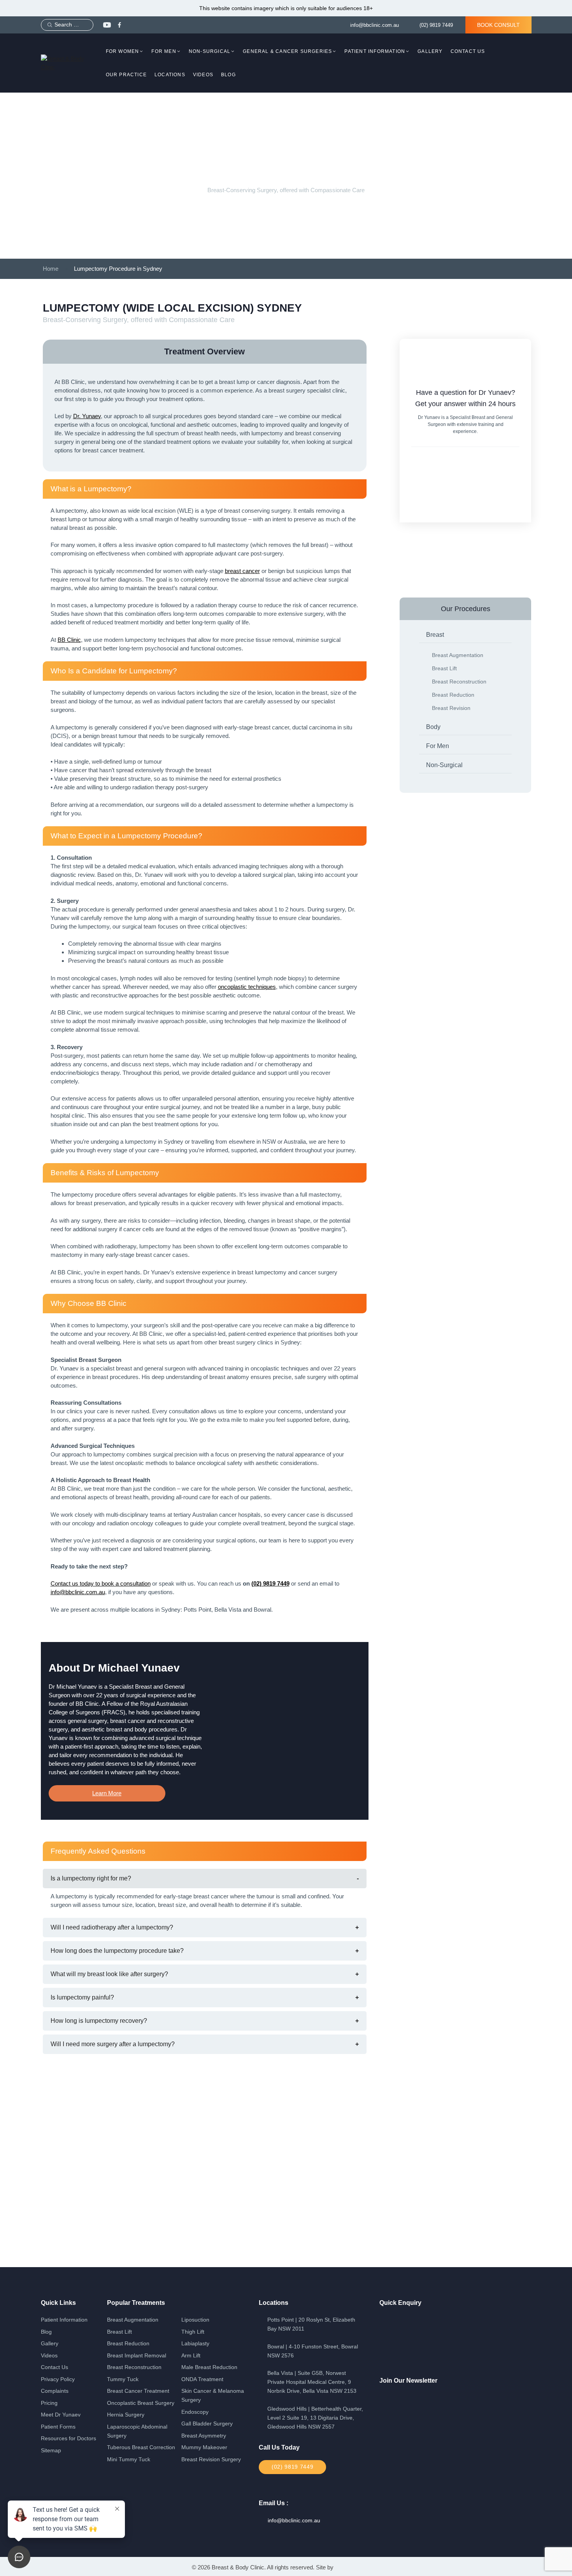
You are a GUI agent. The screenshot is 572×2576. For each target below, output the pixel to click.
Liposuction (195, 2320)
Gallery (430, 51)
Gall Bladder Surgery (207, 2424)
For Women (123, 51)
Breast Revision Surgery (211, 2459)
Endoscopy (195, 2412)
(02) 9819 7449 (436, 25)
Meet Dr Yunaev (61, 2415)
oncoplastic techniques (247, 987)
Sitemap (51, 2451)
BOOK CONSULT (498, 25)
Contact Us (468, 51)
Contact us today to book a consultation (101, 1583)
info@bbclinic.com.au (375, 25)
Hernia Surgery (126, 2415)
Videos (203, 75)
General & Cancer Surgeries (287, 51)
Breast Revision (451, 708)
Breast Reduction (453, 695)
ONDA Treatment (202, 2379)
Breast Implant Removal (137, 2356)
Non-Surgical (210, 51)
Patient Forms (58, 2427)
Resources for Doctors (68, 2438)
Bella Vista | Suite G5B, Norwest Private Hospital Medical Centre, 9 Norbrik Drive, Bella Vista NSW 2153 (312, 2382)
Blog (228, 75)
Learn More (107, 1793)
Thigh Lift (193, 2332)
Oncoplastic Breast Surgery (141, 2403)
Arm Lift (191, 2356)
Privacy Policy (58, 2379)
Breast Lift (444, 668)
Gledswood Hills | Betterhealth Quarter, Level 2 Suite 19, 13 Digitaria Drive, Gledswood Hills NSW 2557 (315, 2418)
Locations (170, 75)
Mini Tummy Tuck (129, 2459)
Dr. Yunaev (87, 416)
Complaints (55, 2391)
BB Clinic (69, 640)
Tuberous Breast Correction (141, 2447)
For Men (164, 51)
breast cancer (242, 571)
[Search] (50, 25)
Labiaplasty (195, 2344)
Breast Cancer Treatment (138, 2391)
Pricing (49, 2403)
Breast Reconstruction (459, 682)
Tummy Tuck (123, 2379)
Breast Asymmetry (204, 2436)
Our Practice (126, 75)
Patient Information (375, 51)
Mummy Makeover (204, 2447)
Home (51, 269)
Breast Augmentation (458, 655)
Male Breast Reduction (209, 2367)
